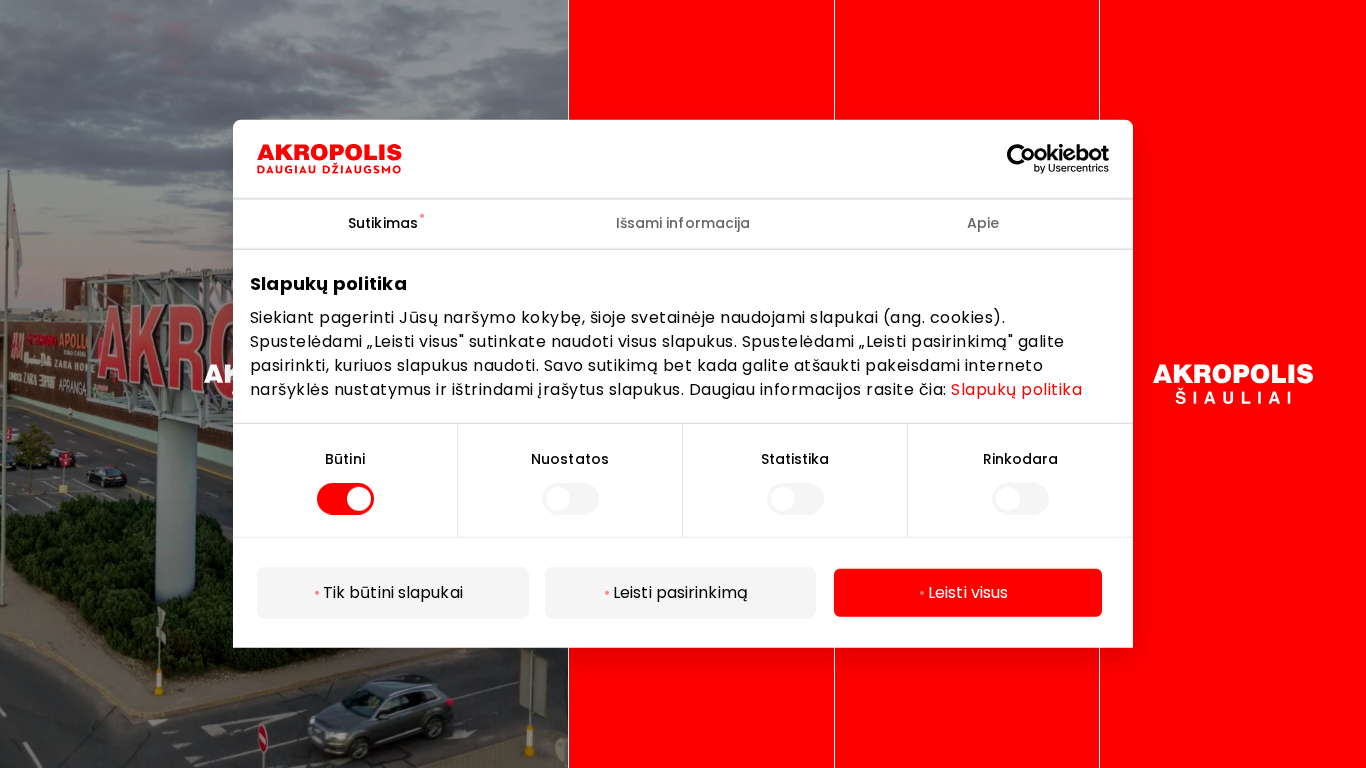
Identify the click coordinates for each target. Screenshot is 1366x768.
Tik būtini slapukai (393, 592)
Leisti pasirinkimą (680, 592)
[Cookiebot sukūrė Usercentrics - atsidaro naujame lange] (1036, 159)
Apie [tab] (983, 223)
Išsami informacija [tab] (683, 223)
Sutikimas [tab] (383, 223)
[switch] (570, 499)
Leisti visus (968, 592)
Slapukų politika (1016, 388)
